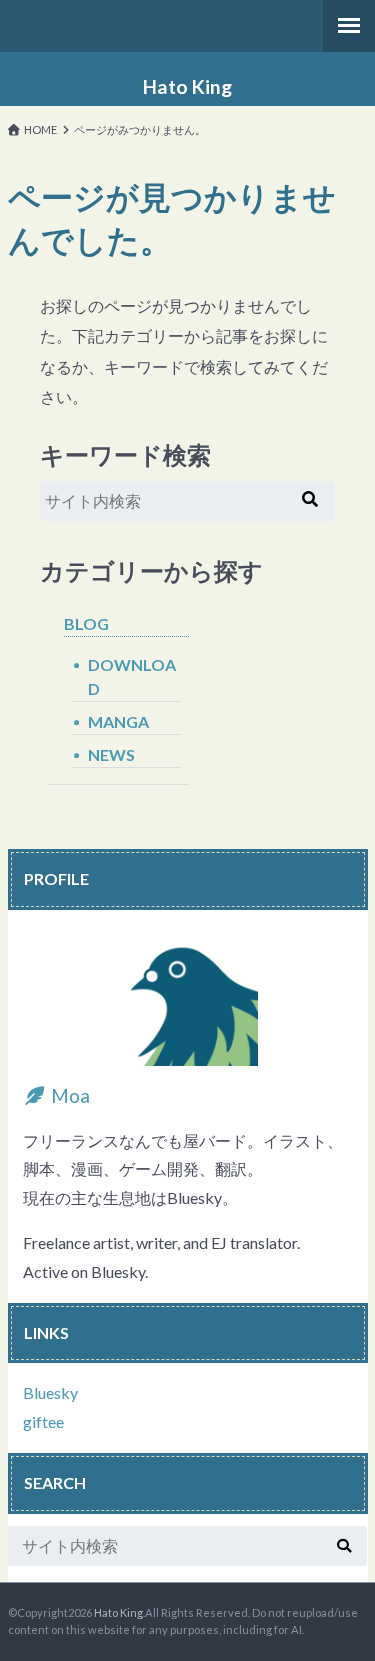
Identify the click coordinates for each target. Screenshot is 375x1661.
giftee (43, 1421)
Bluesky (50, 1392)
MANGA (118, 721)
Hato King (187, 87)
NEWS (111, 754)
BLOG (86, 623)
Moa (68, 1095)
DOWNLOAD (132, 676)
